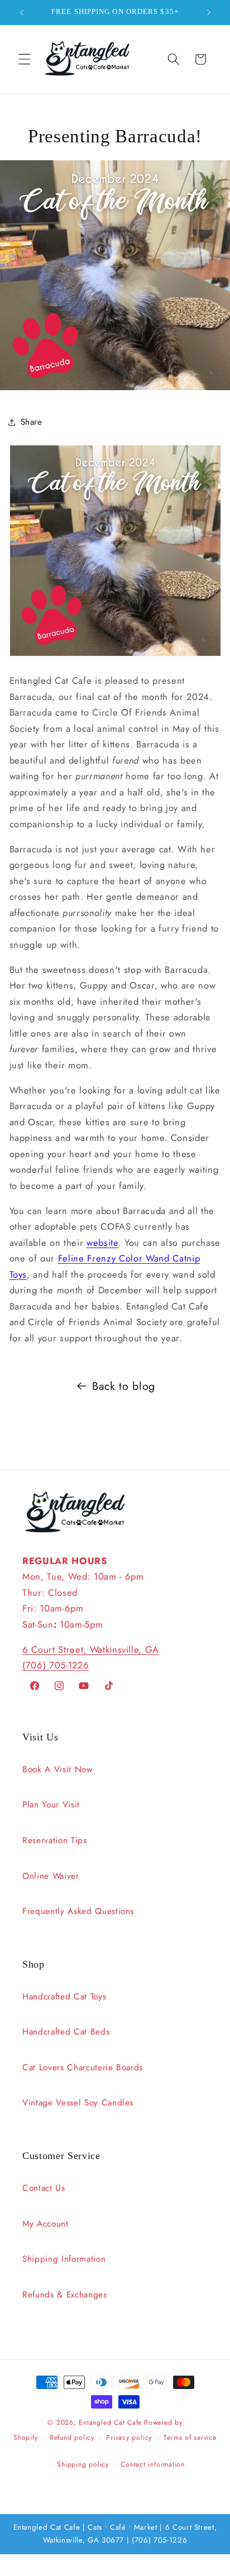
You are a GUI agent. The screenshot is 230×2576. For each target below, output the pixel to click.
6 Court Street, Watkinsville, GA (91, 1649)
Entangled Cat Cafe (110, 2423)
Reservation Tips (55, 1840)
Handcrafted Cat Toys (64, 1997)
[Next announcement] (209, 12)
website (102, 1243)
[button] (25, 59)
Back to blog (124, 1386)
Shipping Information (64, 2259)
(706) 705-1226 (56, 1665)
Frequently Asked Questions (78, 1911)
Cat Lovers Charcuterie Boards (83, 2067)
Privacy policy (129, 2438)
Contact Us (44, 2188)
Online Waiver (51, 1876)
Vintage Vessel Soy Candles (78, 2103)
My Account (45, 2224)
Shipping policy (83, 2464)
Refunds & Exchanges (65, 2295)
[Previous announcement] (22, 12)
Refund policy (72, 2438)
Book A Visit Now (57, 1769)
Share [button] (32, 422)
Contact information (153, 2464)
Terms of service (190, 2438)
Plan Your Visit (51, 1805)
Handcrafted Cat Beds (66, 2032)
